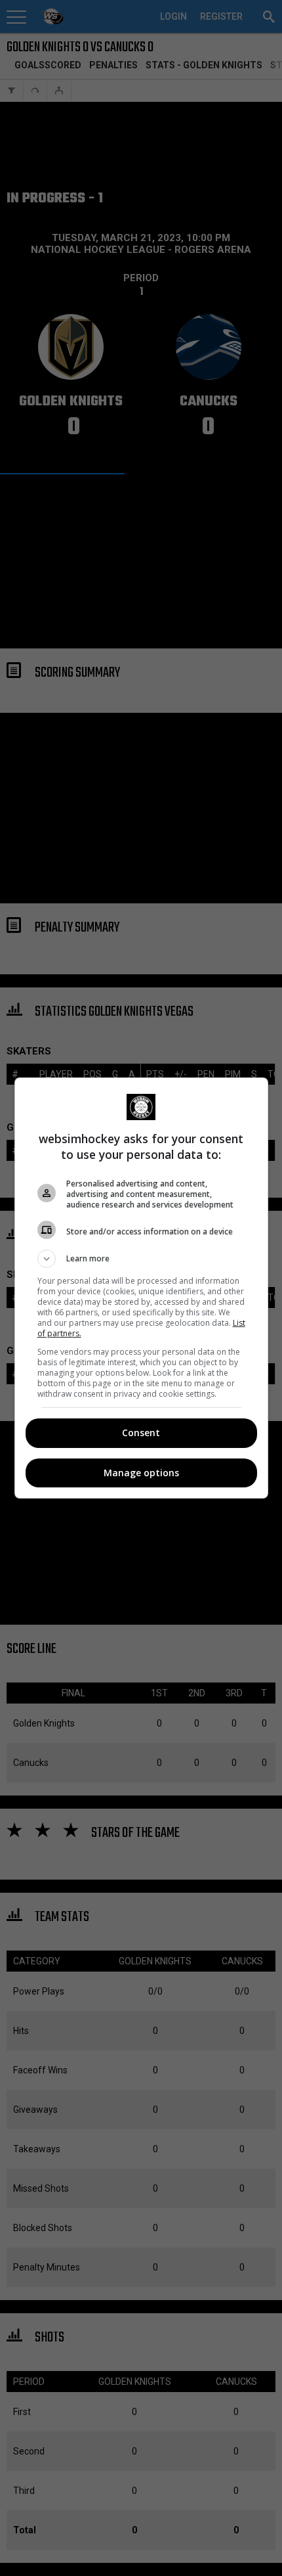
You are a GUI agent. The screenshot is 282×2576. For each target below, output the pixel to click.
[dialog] (141, 1288)
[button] (141, 1259)
